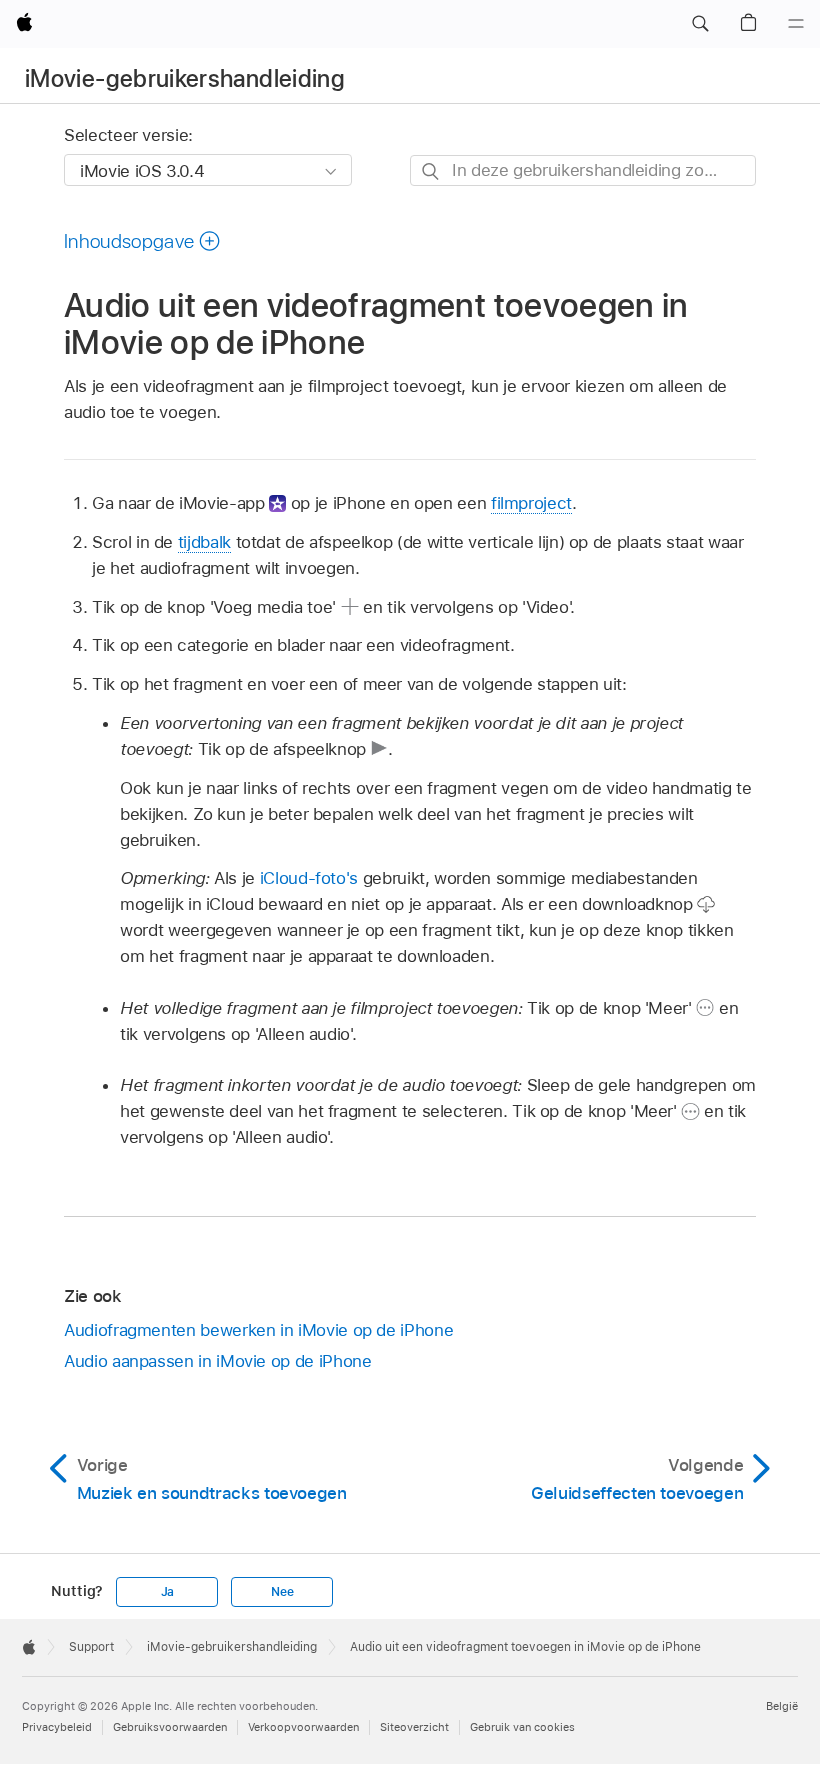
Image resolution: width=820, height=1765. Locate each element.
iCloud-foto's (309, 878)
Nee (282, 1592)
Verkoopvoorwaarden (303, 1727)
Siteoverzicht (414, 1727)
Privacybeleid (57, 1727)
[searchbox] (583, 170)
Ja (168, 1592)
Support (91, 1647)
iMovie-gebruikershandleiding (185, 78)
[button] (700, 24)
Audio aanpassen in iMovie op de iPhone (217, 1361)
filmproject (531, 503)
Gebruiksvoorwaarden (170, 1727)
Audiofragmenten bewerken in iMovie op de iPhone (258, 1330)
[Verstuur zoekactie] (431, 171)
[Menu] (796, 24)
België (782, 1706)
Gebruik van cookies (522, 1727)
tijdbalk (204, 542)
